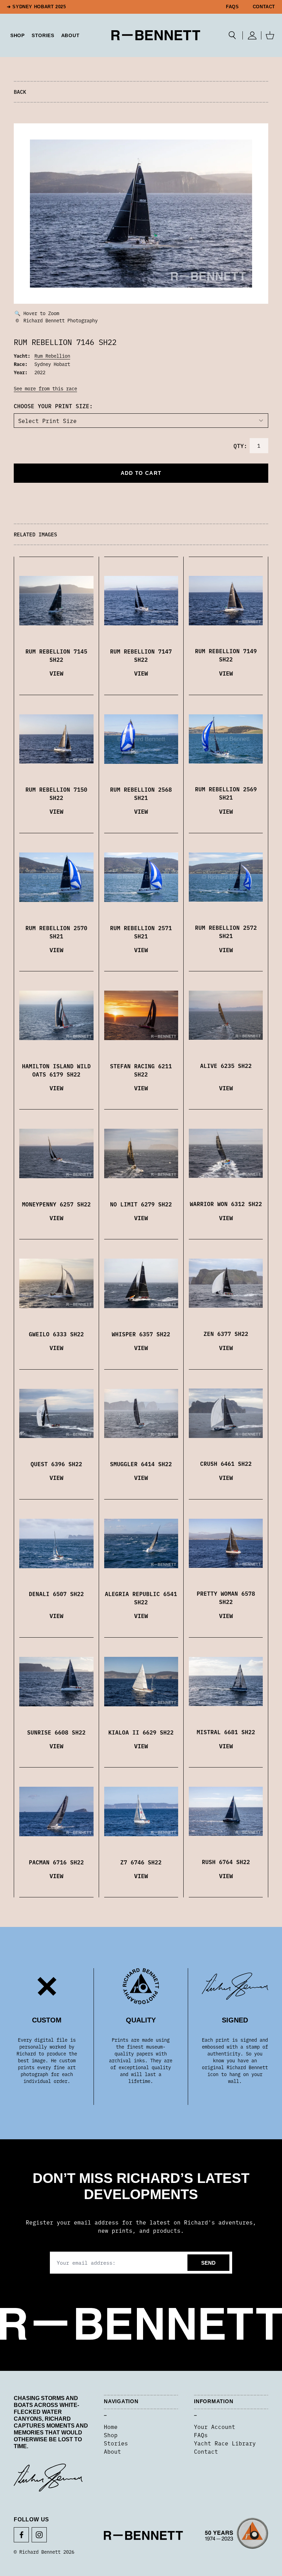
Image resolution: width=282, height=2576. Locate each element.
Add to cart (141, 473)
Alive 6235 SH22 (226, 1066)
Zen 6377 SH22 (226, 1334)
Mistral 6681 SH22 (226, 1732)
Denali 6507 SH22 (56, 1594)
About (70, 35)
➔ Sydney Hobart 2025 (36, 7)
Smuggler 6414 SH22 (141, 1464)
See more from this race (45, 388)
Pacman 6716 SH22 (56, 1862)
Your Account (215, 2427)
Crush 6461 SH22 (226, 1463)
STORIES (43, 35)
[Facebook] (21, 2535)
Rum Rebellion (52, 356)
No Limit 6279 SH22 (141, 1204)
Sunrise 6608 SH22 (56, 1732)
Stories (116, 2443)
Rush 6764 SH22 (226, 1862)
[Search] (232, 35)
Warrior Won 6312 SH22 (226, 1204)
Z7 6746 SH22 (141, 1862)
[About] (237, 2535)
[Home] (156, 35)
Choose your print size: (53, 406)
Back (20, 92)
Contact (264, 7)
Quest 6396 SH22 (56, 1464)
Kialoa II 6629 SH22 (141, 1732)
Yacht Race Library (225, 2443)
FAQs (232, 7)
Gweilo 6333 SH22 (56, 1334)
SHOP (18, 35)
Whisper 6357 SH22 (141, 1334)
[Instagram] (39, 2535)
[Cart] (270, 35)
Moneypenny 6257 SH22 (56, 1204)
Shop (111, 2435)
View (56, 673)
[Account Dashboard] (252, 35)
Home (111, 2427)
